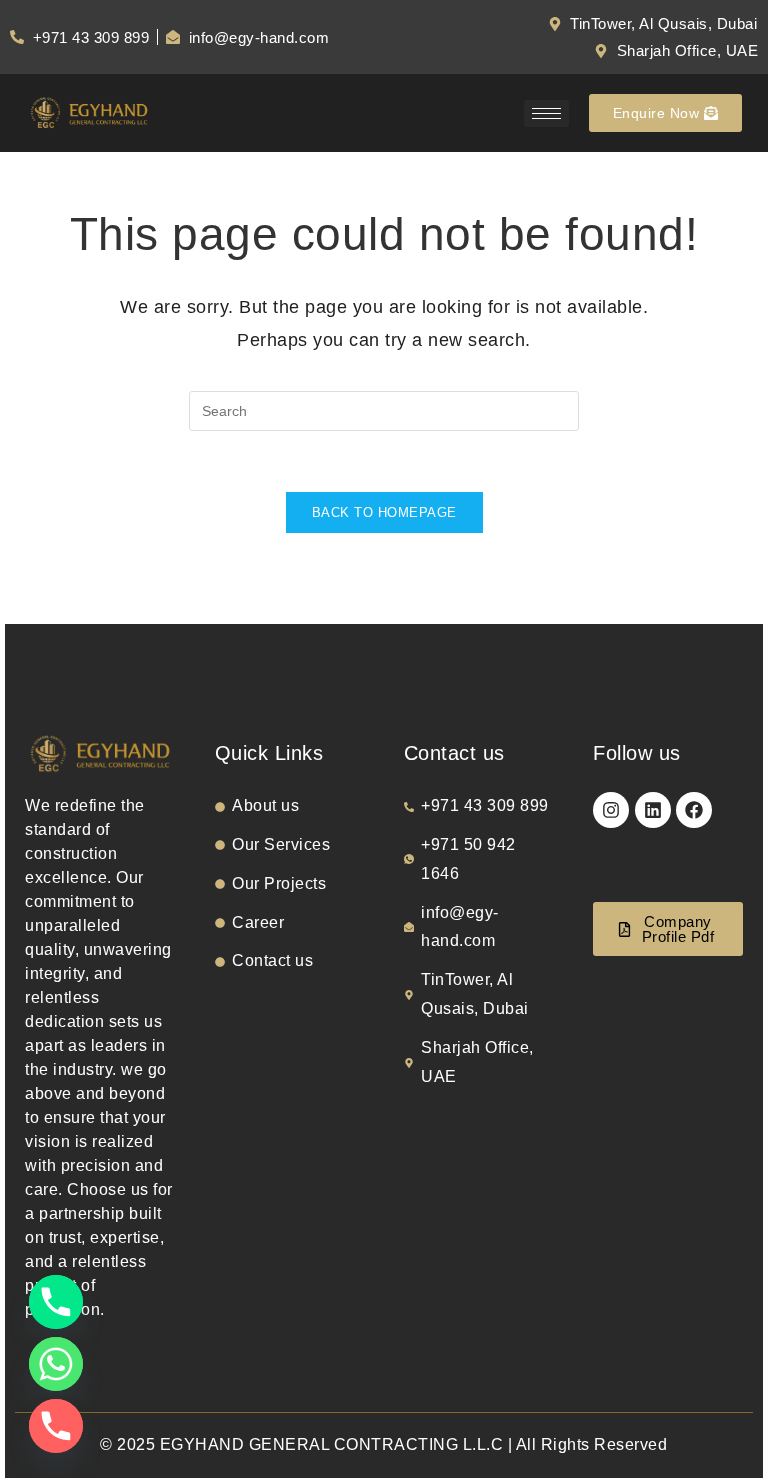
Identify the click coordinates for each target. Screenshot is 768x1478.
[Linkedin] (653, 810)
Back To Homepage (384, 512)
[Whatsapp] (56, 1364)
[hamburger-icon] (546, 113)
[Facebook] (694, 810)
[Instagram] (611, 810)
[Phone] (56, 1302)
